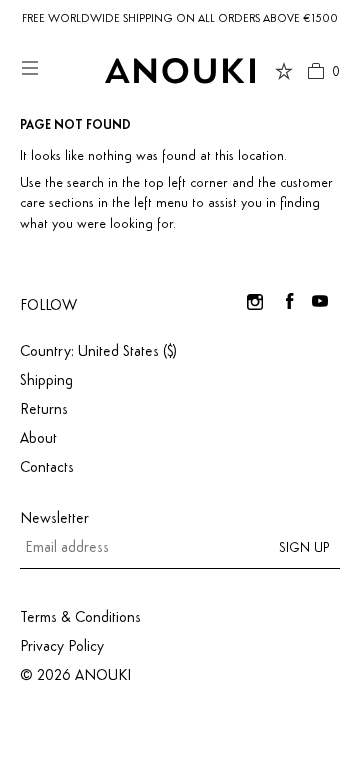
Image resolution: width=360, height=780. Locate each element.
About (38, 439)
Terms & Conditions (80, 618)
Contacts (47, 468)
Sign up (304, 548)
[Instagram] (255, 301)
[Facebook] (290, 301)
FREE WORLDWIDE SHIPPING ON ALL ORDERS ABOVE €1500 (180, 19)
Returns (44, 410)
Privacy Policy (62, 647)
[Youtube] (320, 301)
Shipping (46, 381)
